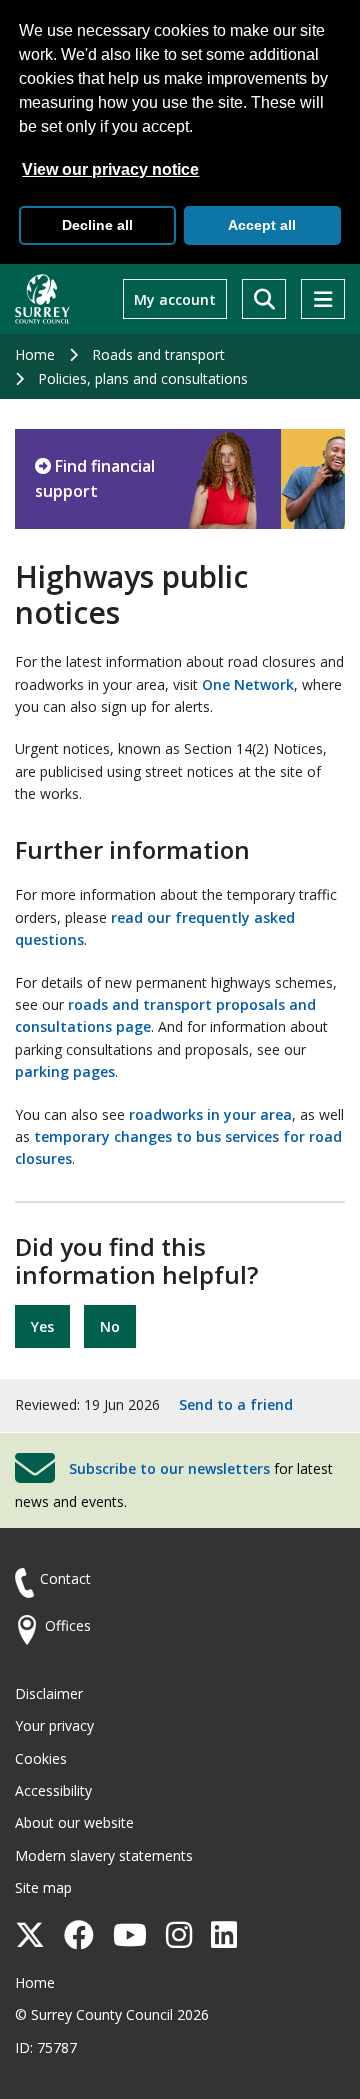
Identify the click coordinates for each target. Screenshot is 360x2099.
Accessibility (53, 1790)
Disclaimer (49, 1693)
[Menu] (323, 299)
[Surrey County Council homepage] (42, 299)
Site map (43, 1887)
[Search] (264, 299)
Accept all (262, 225)
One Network (248, 684)
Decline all (97, 225)
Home (35, 354)
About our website (74, 1822)
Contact (65, 1578)
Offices (68, 1625)
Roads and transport (158, 354)
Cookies (41, 1758)
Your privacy (54, 1725)
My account (175, 299)
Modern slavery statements (104, 1855)
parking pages (65, 1071)
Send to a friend (236, 1404)
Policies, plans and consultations (143, 378)
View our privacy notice (110, 169)
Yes (42, 1326)
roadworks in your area (210, 1114)
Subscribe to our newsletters (169, 1467)
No (110, 1326)
